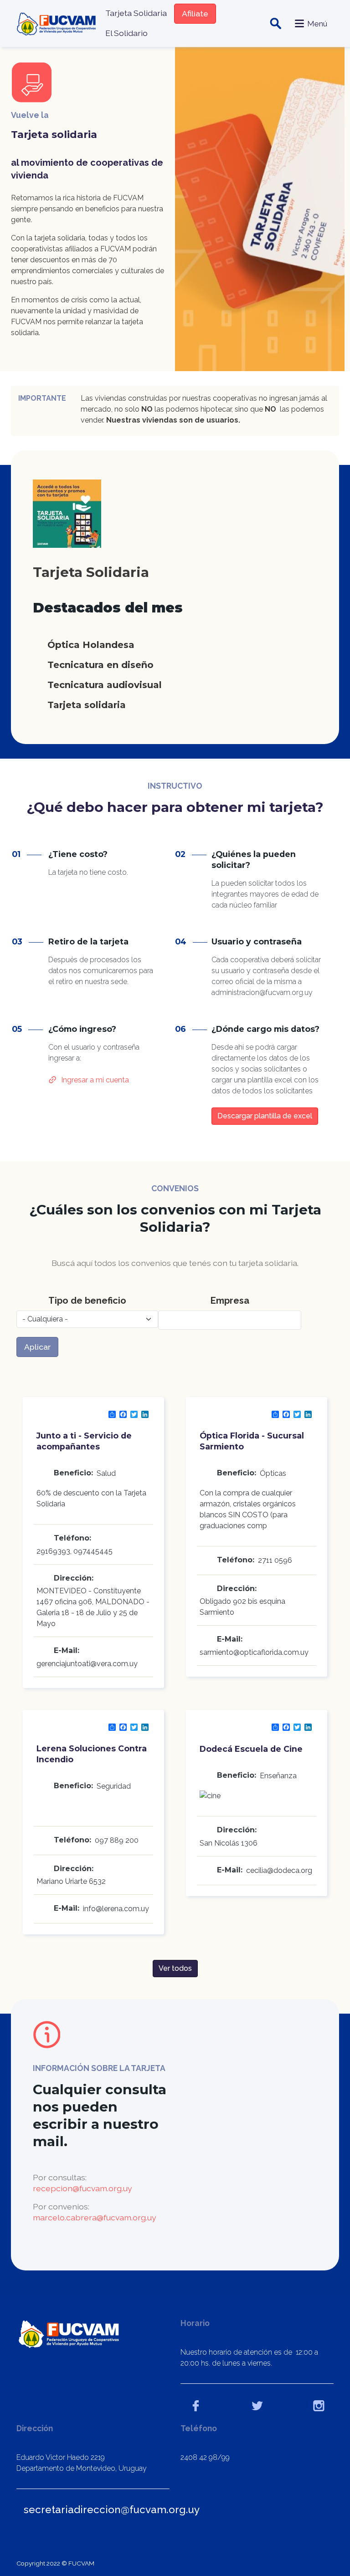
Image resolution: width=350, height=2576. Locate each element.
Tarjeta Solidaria (136, 13)
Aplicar (37, 1347)
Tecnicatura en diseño (100, 665)
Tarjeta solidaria (87, 705)
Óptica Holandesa (91, 645)
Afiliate (195, 13)
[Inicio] (57, 23)
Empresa (230, 1301)
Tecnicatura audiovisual (105, 685)
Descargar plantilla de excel (265, 1116)
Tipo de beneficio (87, 1301)
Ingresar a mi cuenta (95, 1080)
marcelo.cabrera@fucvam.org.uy (95, 2217)
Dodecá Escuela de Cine (251, 1749)
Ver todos (175, 1968)
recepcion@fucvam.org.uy (82, 2188)
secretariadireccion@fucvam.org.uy (112, 2510)
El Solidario (126, 33)
